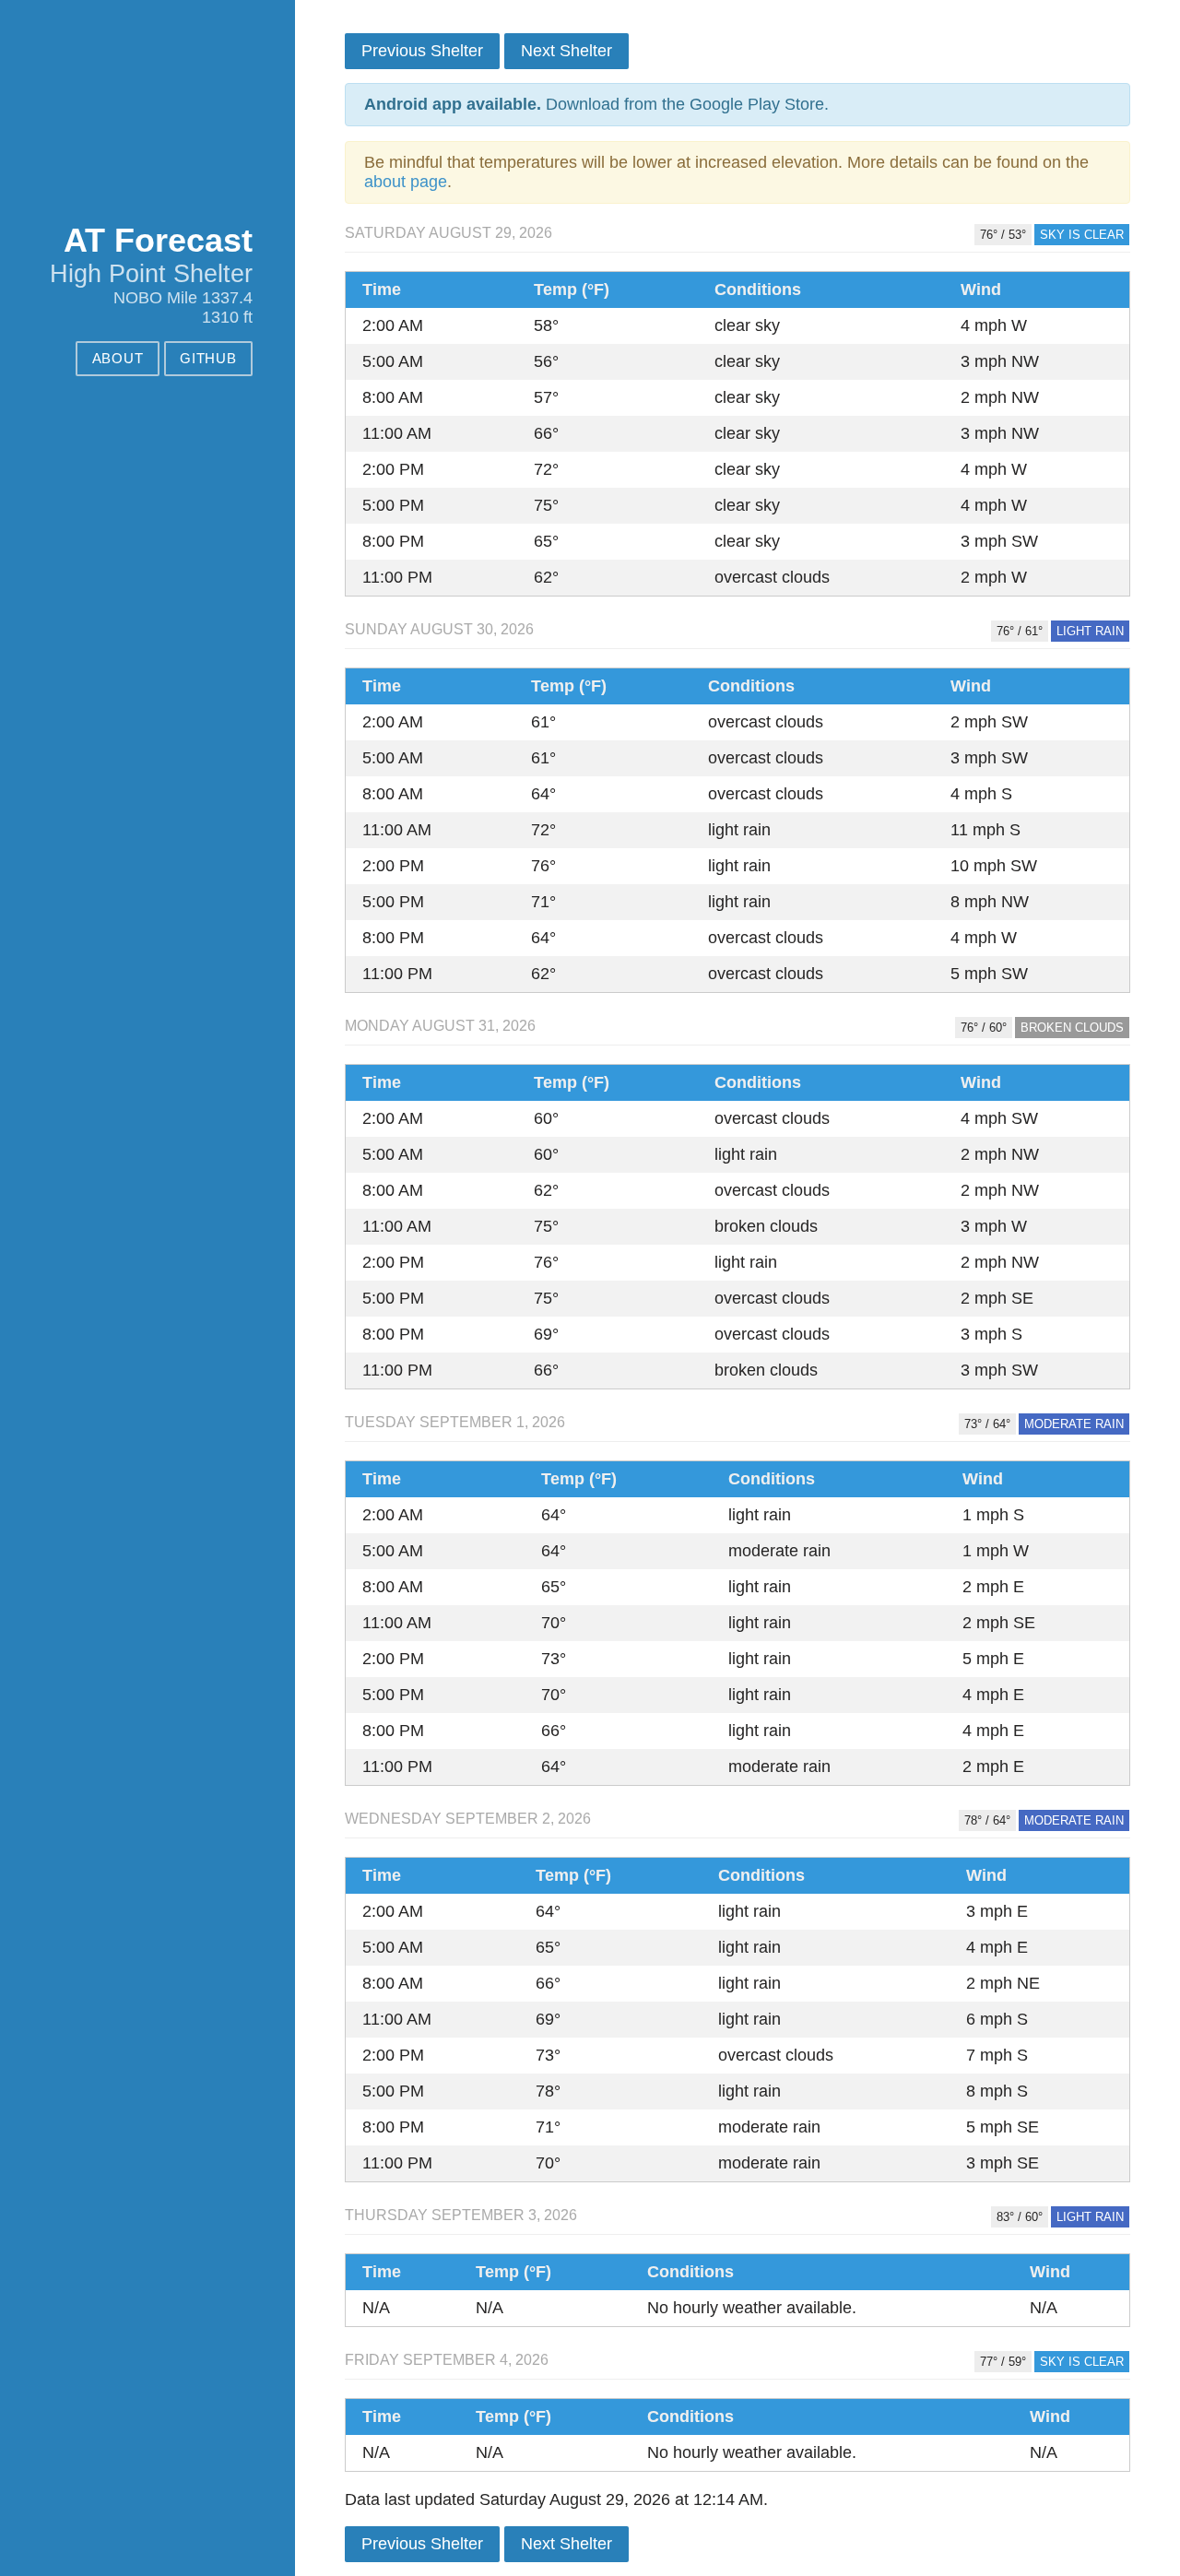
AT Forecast (158, 240)
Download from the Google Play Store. (596, 104)
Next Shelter (566, 51)
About (118, 358)
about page (406, 182)
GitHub (208, 358)
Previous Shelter (422, 51)
